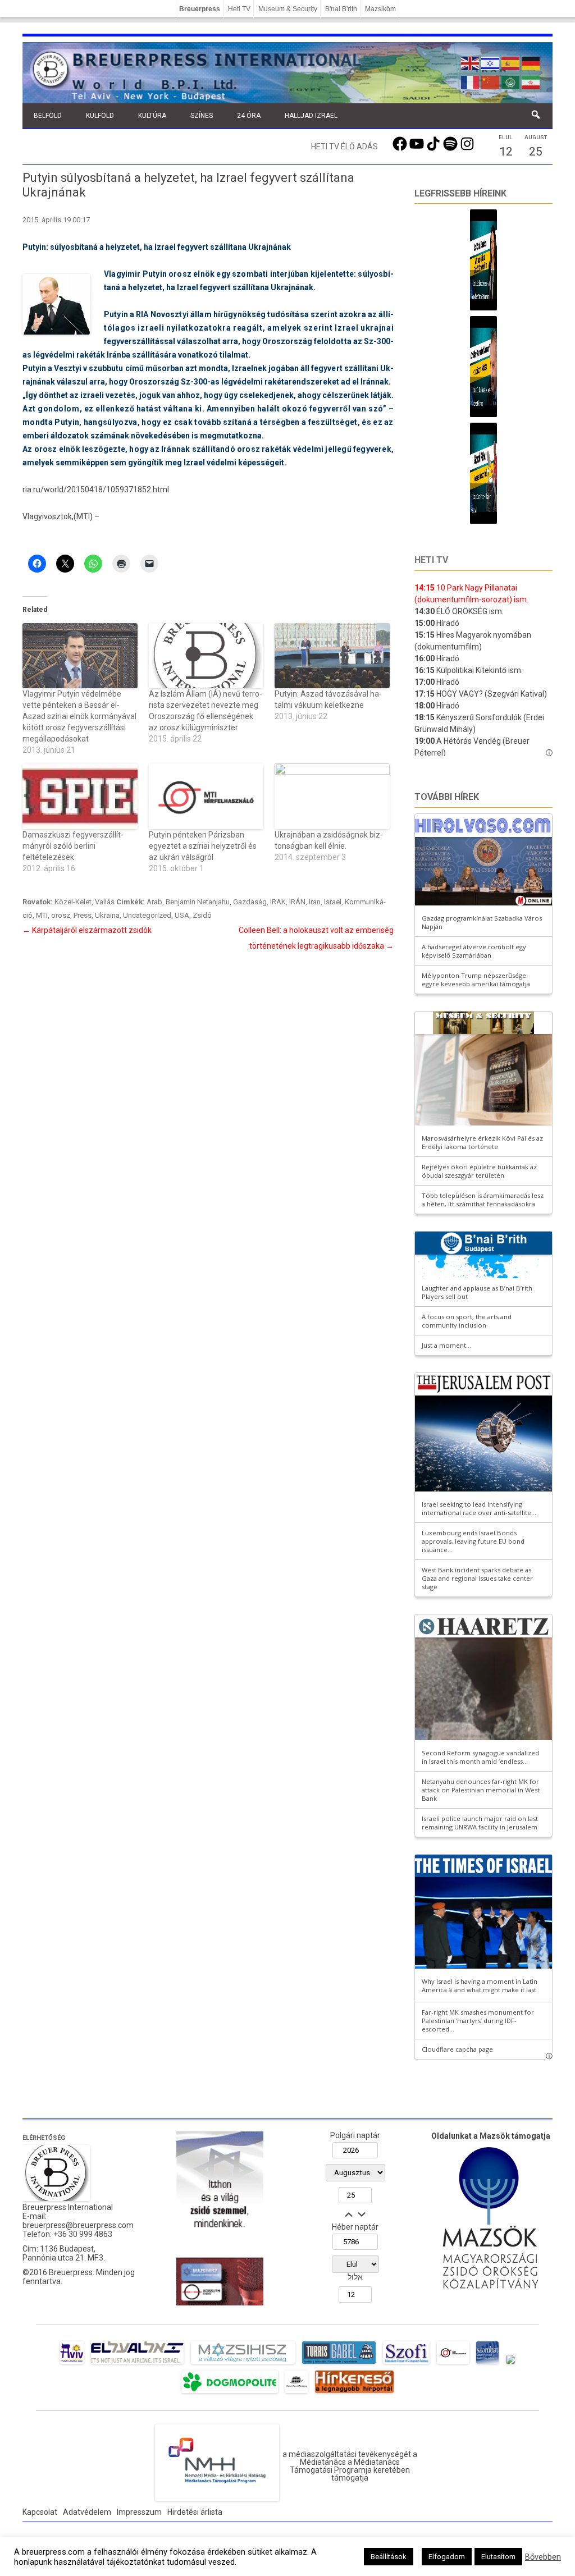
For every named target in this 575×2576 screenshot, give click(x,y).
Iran (315, 902)
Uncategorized (147, 915)
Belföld (48, 116)
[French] (471, 81)
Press (83, 915)
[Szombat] (487, 2364)
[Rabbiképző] (510, 2364)
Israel (333, 902)
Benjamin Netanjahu (198, 902)
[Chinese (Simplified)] (491, 81)
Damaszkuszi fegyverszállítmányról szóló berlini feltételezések (73, 846)
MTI (42, 915)
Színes (202, 116)
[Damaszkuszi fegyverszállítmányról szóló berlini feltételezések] (80, 796)
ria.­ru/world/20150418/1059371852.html (96, 489)
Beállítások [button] (389, 2557)
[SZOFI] (406, 2364)
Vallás (105, 902)
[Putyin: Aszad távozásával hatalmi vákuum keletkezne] (332, 656)
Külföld (100, 116)
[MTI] (453, 2364)
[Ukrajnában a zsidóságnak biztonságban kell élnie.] (332, 796)
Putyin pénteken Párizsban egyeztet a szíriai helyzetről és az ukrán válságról (203, 846)
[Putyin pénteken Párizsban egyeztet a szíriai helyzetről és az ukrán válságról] (206, 796)
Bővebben (543, 2557)
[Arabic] (511, 81)
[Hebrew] (491, 62)
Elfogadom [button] (447, 2557)
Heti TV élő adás (344, 147)
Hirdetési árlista (195, 2512)
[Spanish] (511, 62)
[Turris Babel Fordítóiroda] (339, 2364)
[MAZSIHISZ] (243, 2364)
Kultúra (152, 116)
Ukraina (107, 915)
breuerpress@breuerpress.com (78, 2225)
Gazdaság (250, 902)
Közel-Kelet (73, 902)
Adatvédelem (87, 2512)
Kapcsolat (40, 2512)
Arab (154, 902)
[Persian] (531, 81)
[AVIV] (72, 2364)
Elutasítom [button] (498, 2557)
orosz (61, 915)
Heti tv (431, 560)
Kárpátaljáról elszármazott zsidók (87, 930)
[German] (531, 62)
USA (182, 915)
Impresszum (139, 2512)
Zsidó (202, 915)
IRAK (278, 902)
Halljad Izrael (311, 116)
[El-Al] (137, 2364)
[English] (471, 62)
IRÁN (297, 902)
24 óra (249, 116)
